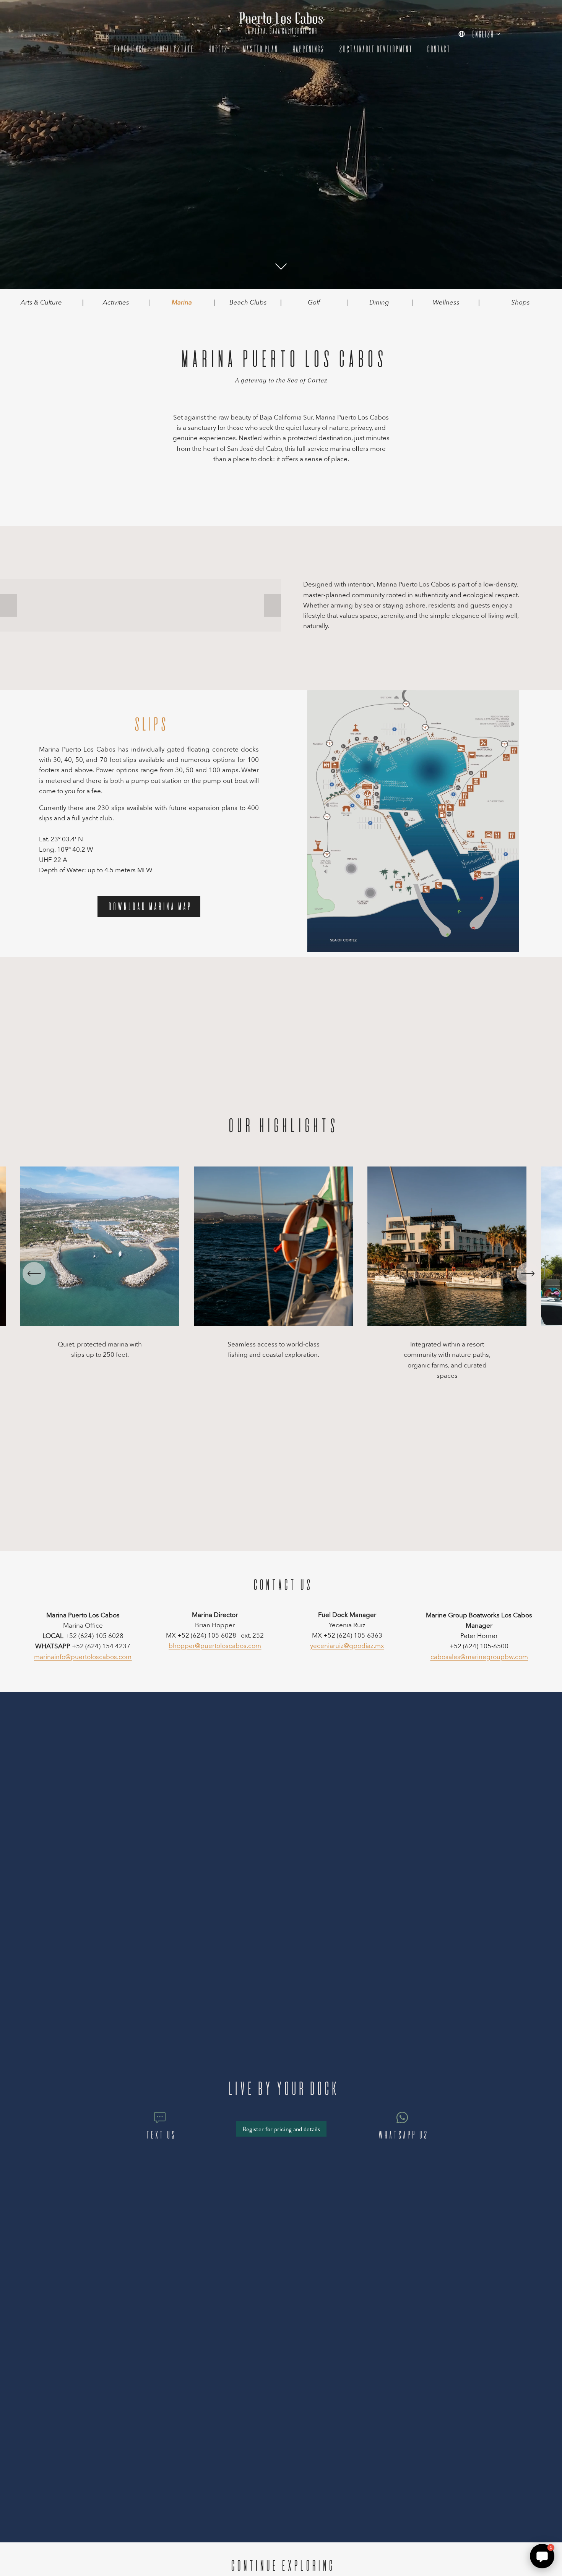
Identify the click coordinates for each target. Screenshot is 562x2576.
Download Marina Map (149, 906)
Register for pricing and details (281, 2129)
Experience (128, 49)
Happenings (307, 49)
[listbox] (479, 34)
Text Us (160, 2135)
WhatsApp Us (402, 2135)
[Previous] (34, 1273)
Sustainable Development (374, 49)
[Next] (528, 1273)
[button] (8, 605)
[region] (281, 1274)
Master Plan (259, 49)
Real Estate (176, 49)
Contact (438, 49)
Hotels (217, 49)
